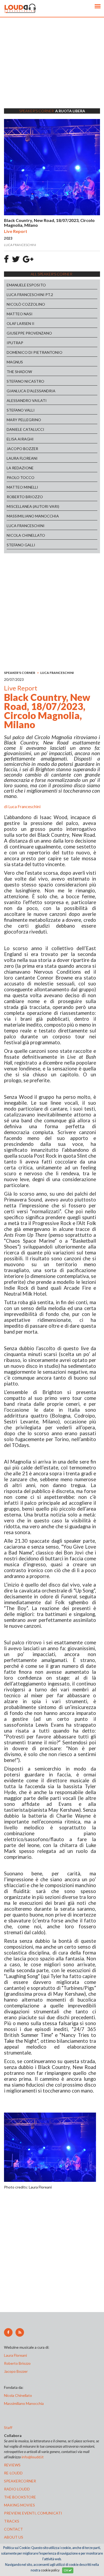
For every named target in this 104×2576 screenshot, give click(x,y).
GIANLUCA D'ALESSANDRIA (31, 391)
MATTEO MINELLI (22, 487)
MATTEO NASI (20, 314)
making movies (19, 2505)
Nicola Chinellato (18, 2395)
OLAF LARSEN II (21, 323)
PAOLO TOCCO (21, 477)
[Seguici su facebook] (8, 2332)
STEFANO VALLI (21, 410)
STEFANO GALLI (21, 545)
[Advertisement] (52, 70)
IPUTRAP (15, 343)
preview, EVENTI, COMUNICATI (33, 2513)
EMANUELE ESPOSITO (26, 285)
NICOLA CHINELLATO (26, 535)
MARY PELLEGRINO (24, 420)
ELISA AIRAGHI (20, 439)
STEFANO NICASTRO (25, 381)
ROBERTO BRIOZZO (25, 497)
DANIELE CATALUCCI (25, 429)
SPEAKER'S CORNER (20, 673)
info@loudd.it (33, 2457)
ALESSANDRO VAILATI (27, 400)
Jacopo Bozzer (16, 2371)
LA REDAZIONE (20, 468)
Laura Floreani (16, 2355)
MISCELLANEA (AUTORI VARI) (33, 506)
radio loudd (17, 2489)
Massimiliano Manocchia (24, 2403)
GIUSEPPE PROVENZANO (29, 333)
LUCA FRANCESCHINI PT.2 (30, 295)
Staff (8, 2427)
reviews (12, 2465)
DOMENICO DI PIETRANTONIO (35, 352)
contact (13, 2529)
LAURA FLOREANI (22, 458)
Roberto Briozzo (17, 2363)
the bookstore (20, 2497)
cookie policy (50, 2570)
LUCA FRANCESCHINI (26, 526)
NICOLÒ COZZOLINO (26, 304)
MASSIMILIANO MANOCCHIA (33, 516)
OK (66, 2570)
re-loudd (13, 2473)
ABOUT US (14, 2537)
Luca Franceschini (24, 806)
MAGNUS (15, 362)
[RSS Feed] (20, 2332)
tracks (12, 2521)
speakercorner (20, 2481)
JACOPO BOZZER (22, 449)
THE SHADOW (19, 372)
